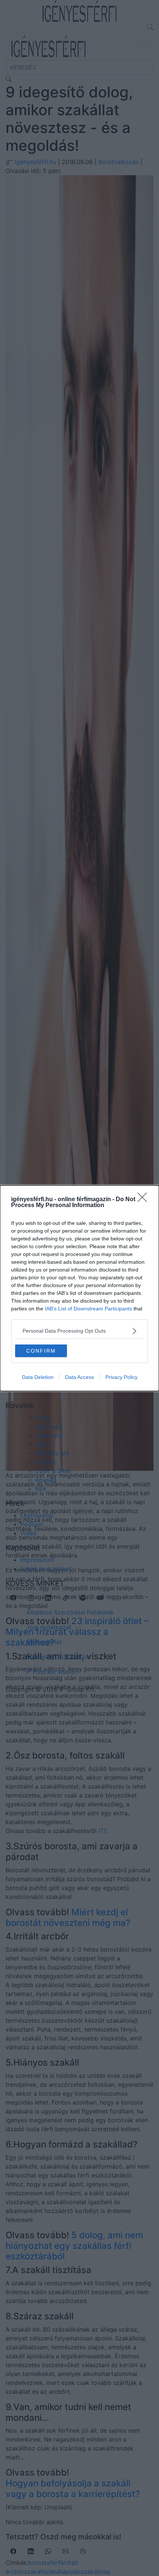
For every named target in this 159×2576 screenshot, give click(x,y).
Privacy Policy (121, 1377)
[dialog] (79, 1288)
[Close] (145, 1200)
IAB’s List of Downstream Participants (88, 1309)
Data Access (79, 1377)
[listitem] (79, 1331)
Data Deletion (38, 1377)
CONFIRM (41, 1351)
